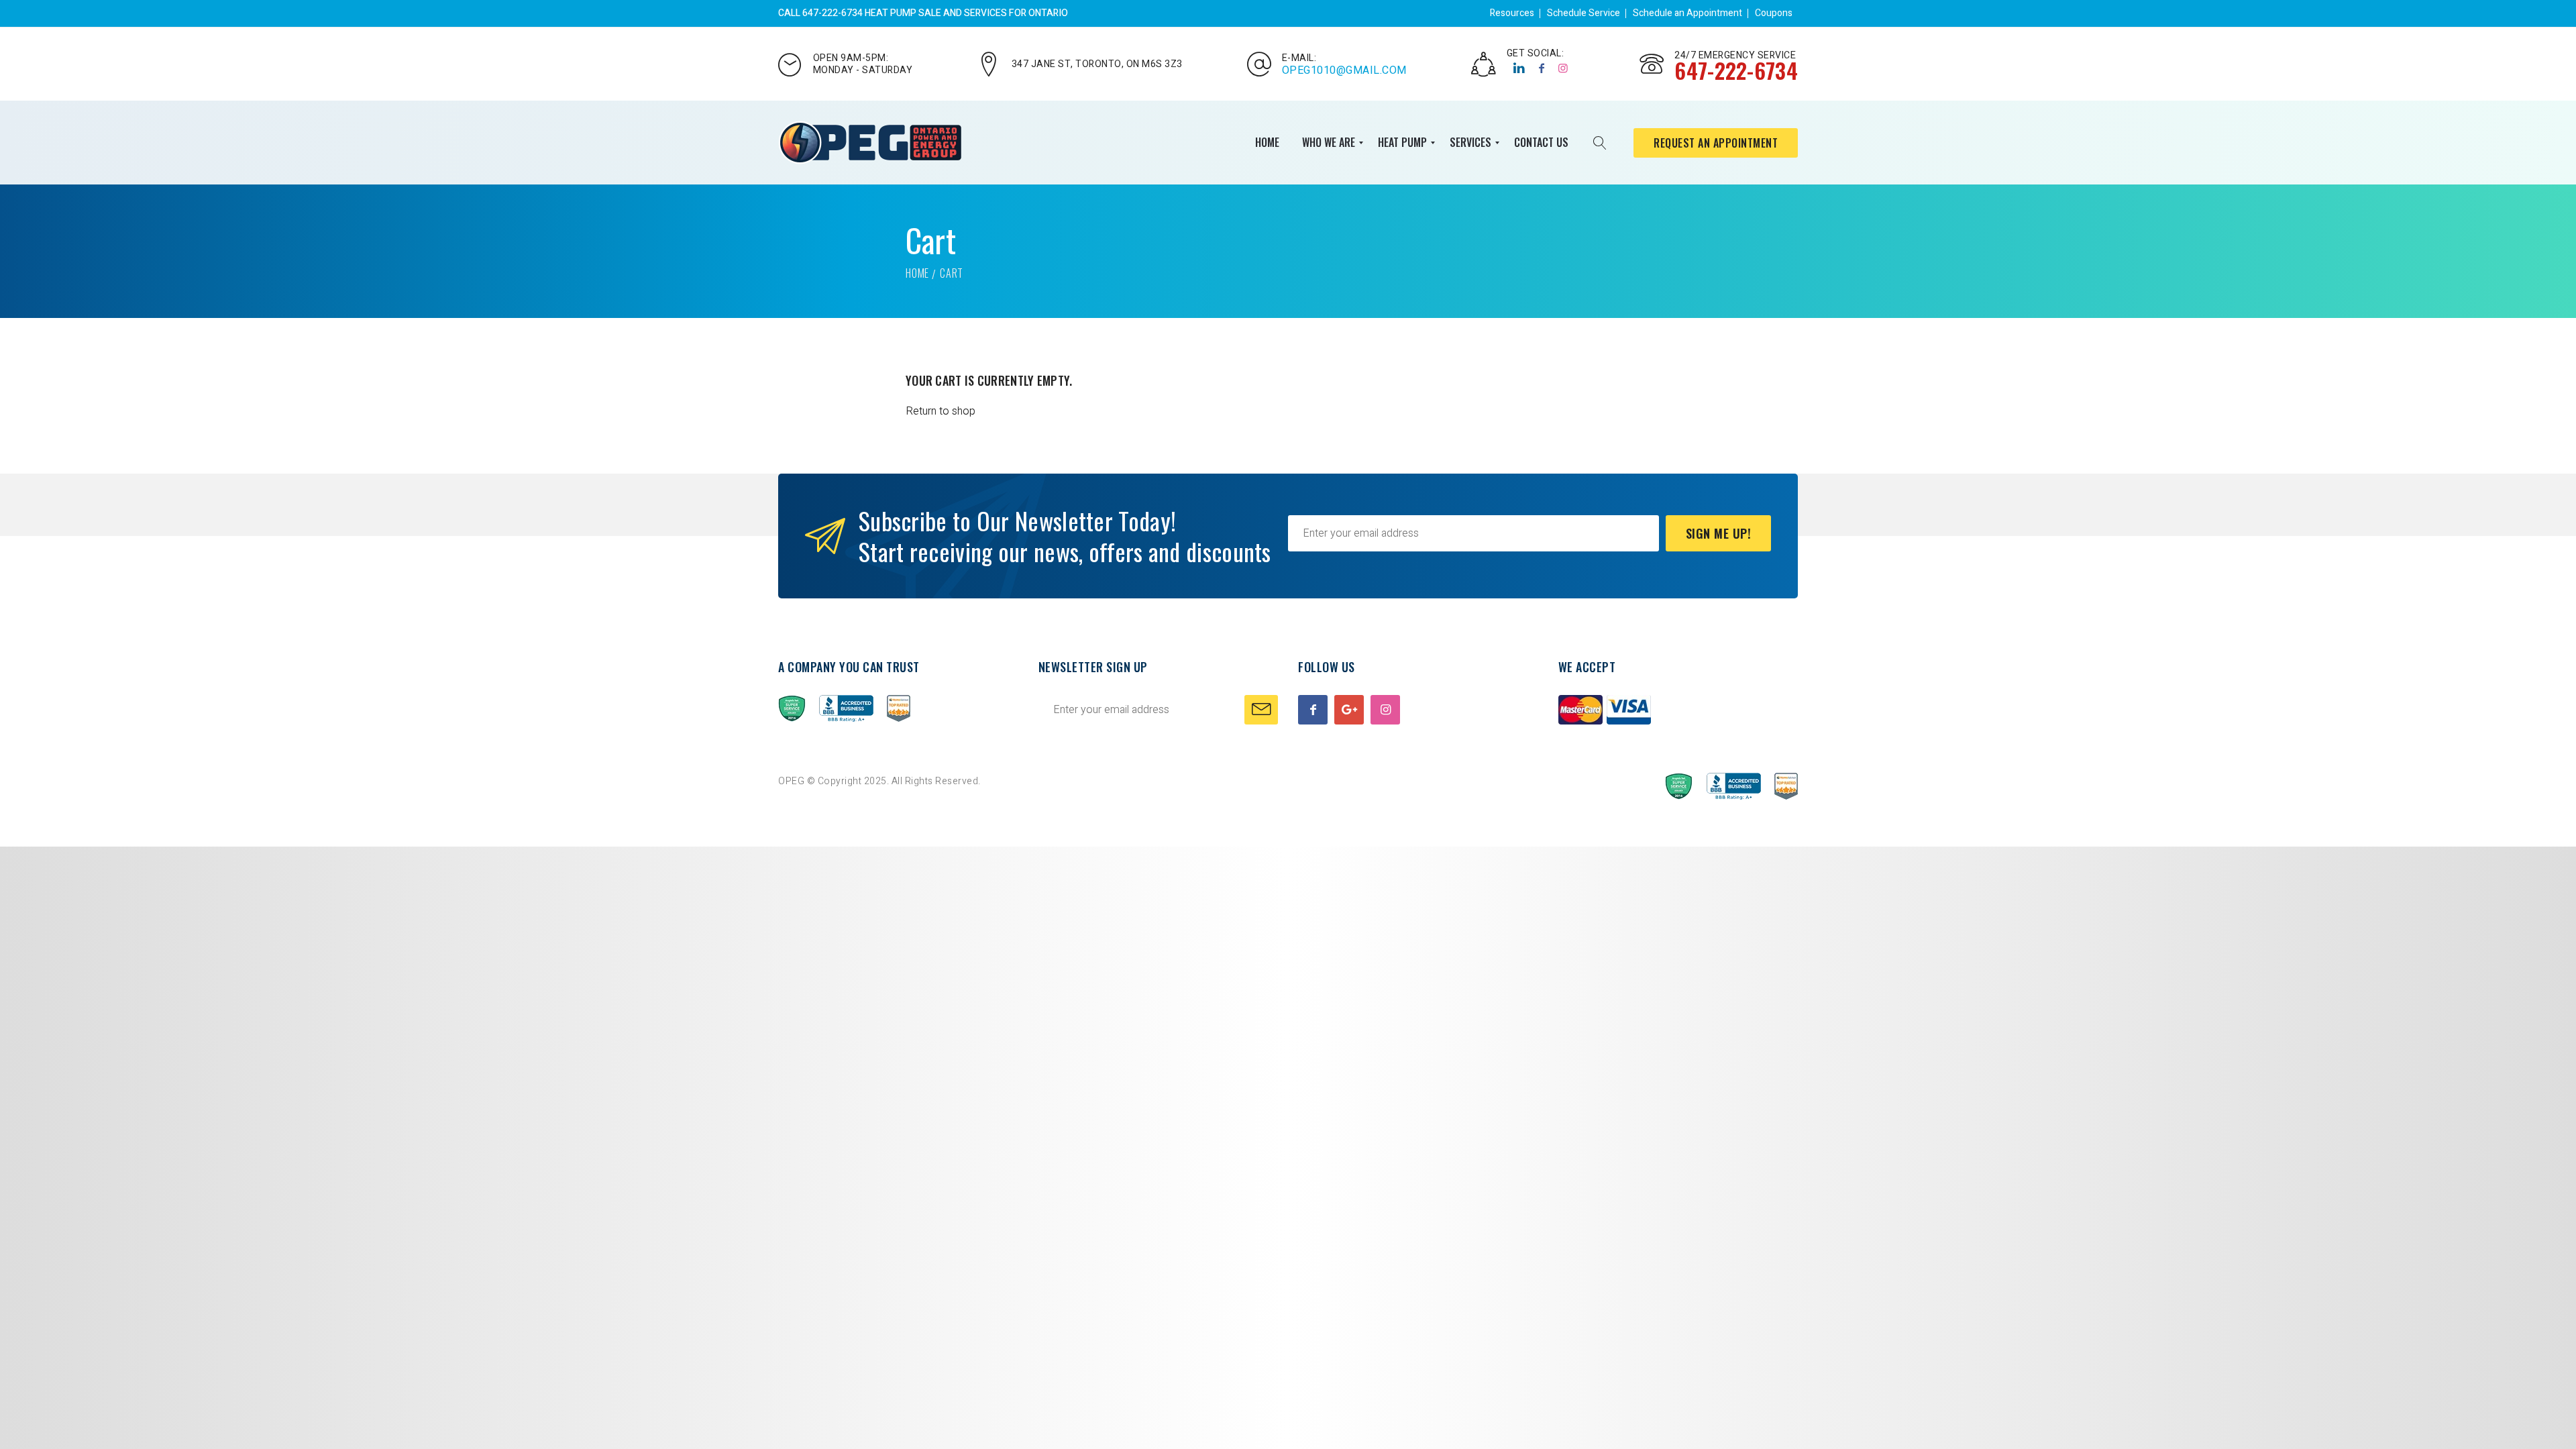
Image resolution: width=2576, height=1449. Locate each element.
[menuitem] (1267, 143)
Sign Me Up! (1719, 533)
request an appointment (1716, 143)
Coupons (1774, 13)
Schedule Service (1584, 13)
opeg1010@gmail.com (1344, 70)
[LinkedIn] (1519, 68)
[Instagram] (1563, 68)
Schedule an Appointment (1687, 13)
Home (917, 273)
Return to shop (941, 411)
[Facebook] (1542, 68)
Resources (1512, 13)
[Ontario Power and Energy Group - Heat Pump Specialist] (870, 143)
